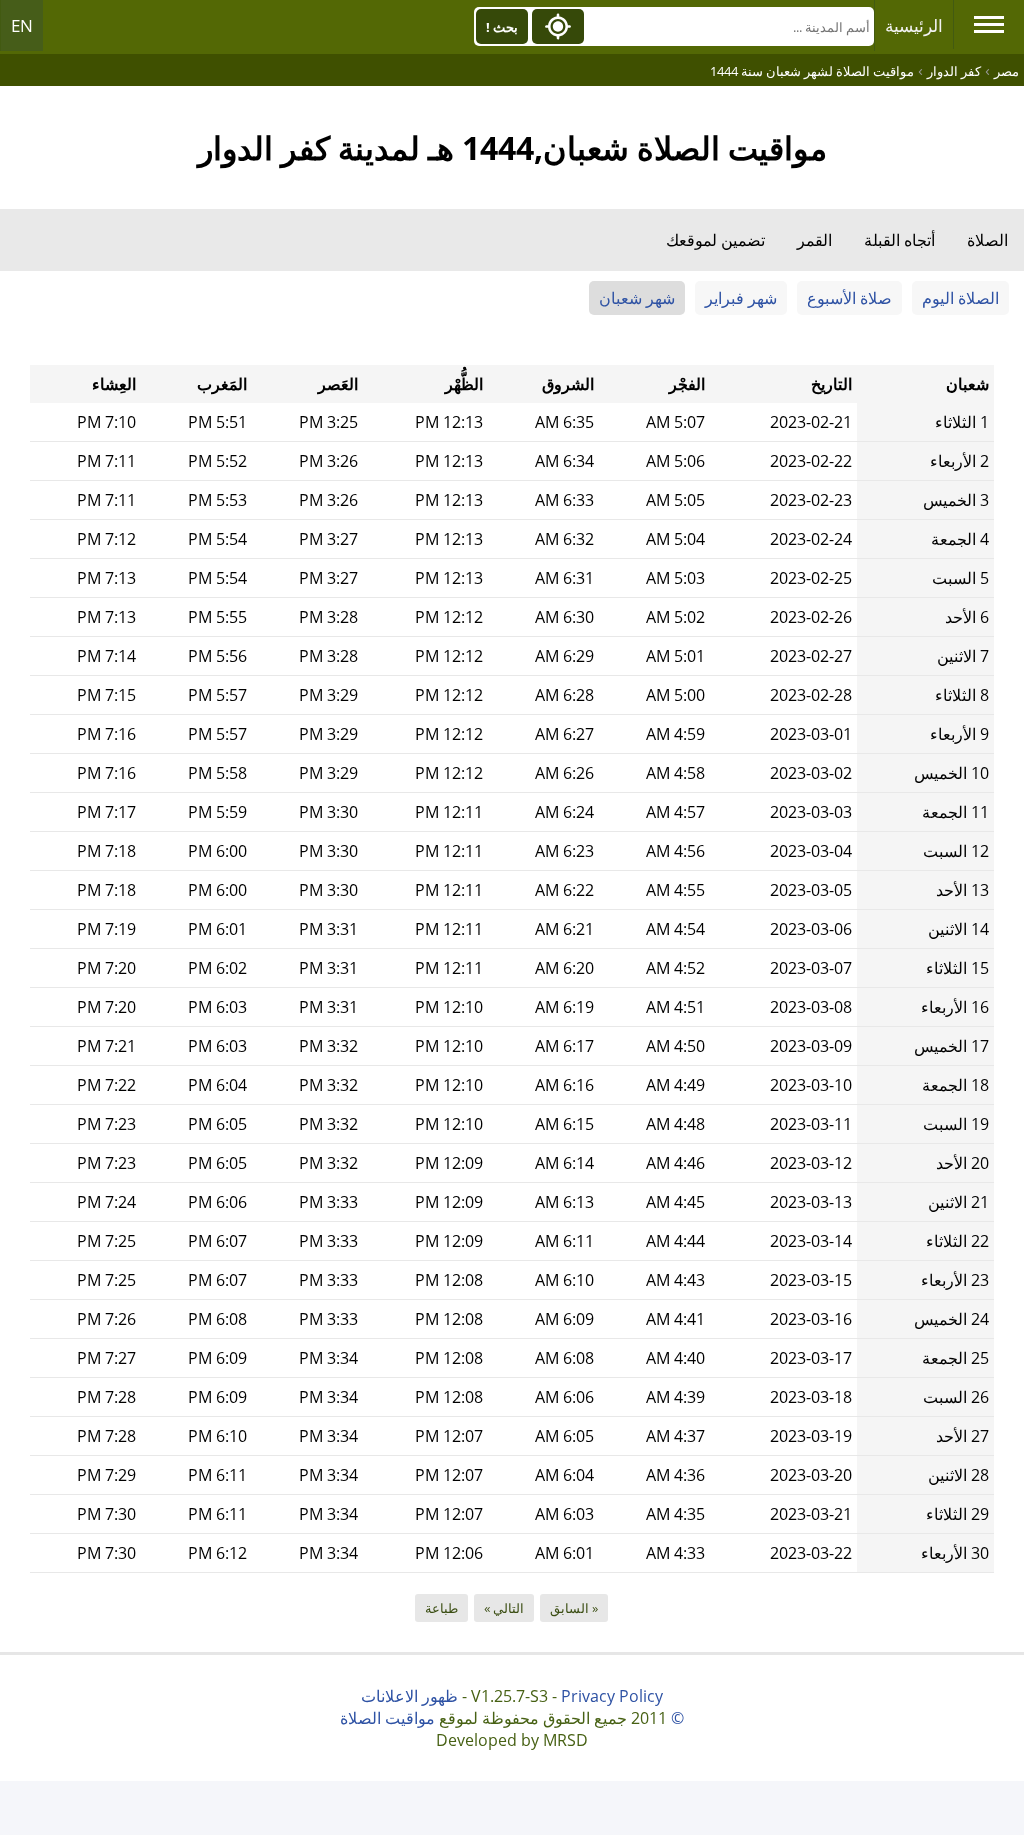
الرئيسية (914, 25)
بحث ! (502, 27)
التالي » (504, 1608)
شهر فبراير (741, 298)
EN (22, 25)
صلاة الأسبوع (849, 298)
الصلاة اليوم (960, 298)
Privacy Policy (612, 1696)
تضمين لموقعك (715, 240)
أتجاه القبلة (899, 240)
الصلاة (987, 240)
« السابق (574, 1608)
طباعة (441, 1608)
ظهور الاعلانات (409, 1696)
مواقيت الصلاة (387, 1718)
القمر (814, 240)
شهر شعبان (637, 298)
